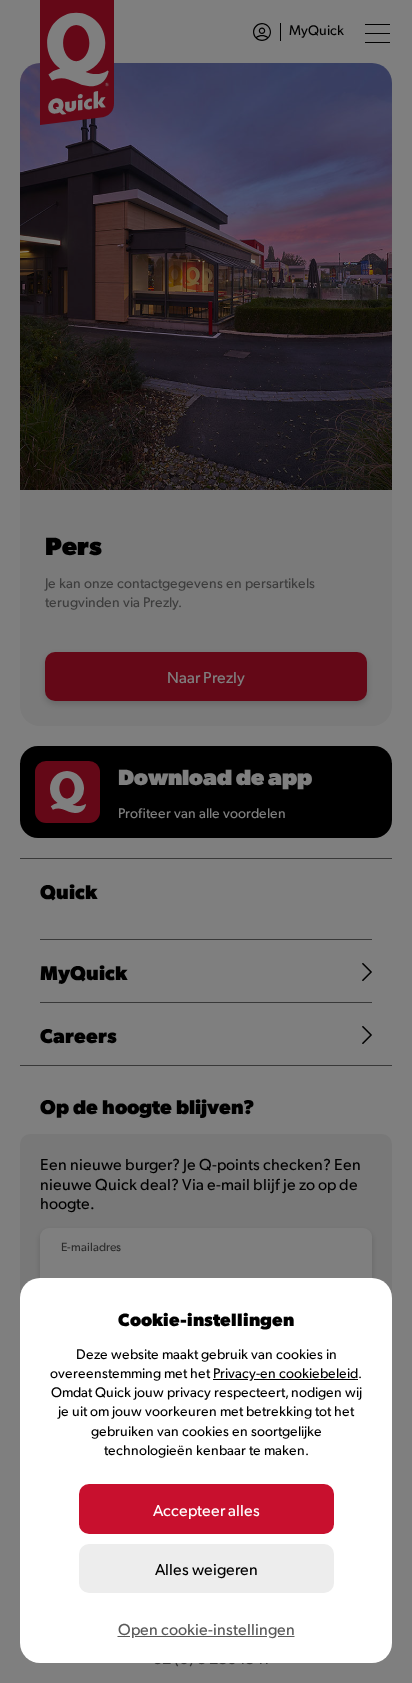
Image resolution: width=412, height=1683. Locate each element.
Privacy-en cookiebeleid (285, 1372)
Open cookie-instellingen (206, 1628)
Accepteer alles (206, 1509)
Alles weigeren (206, 1568)
